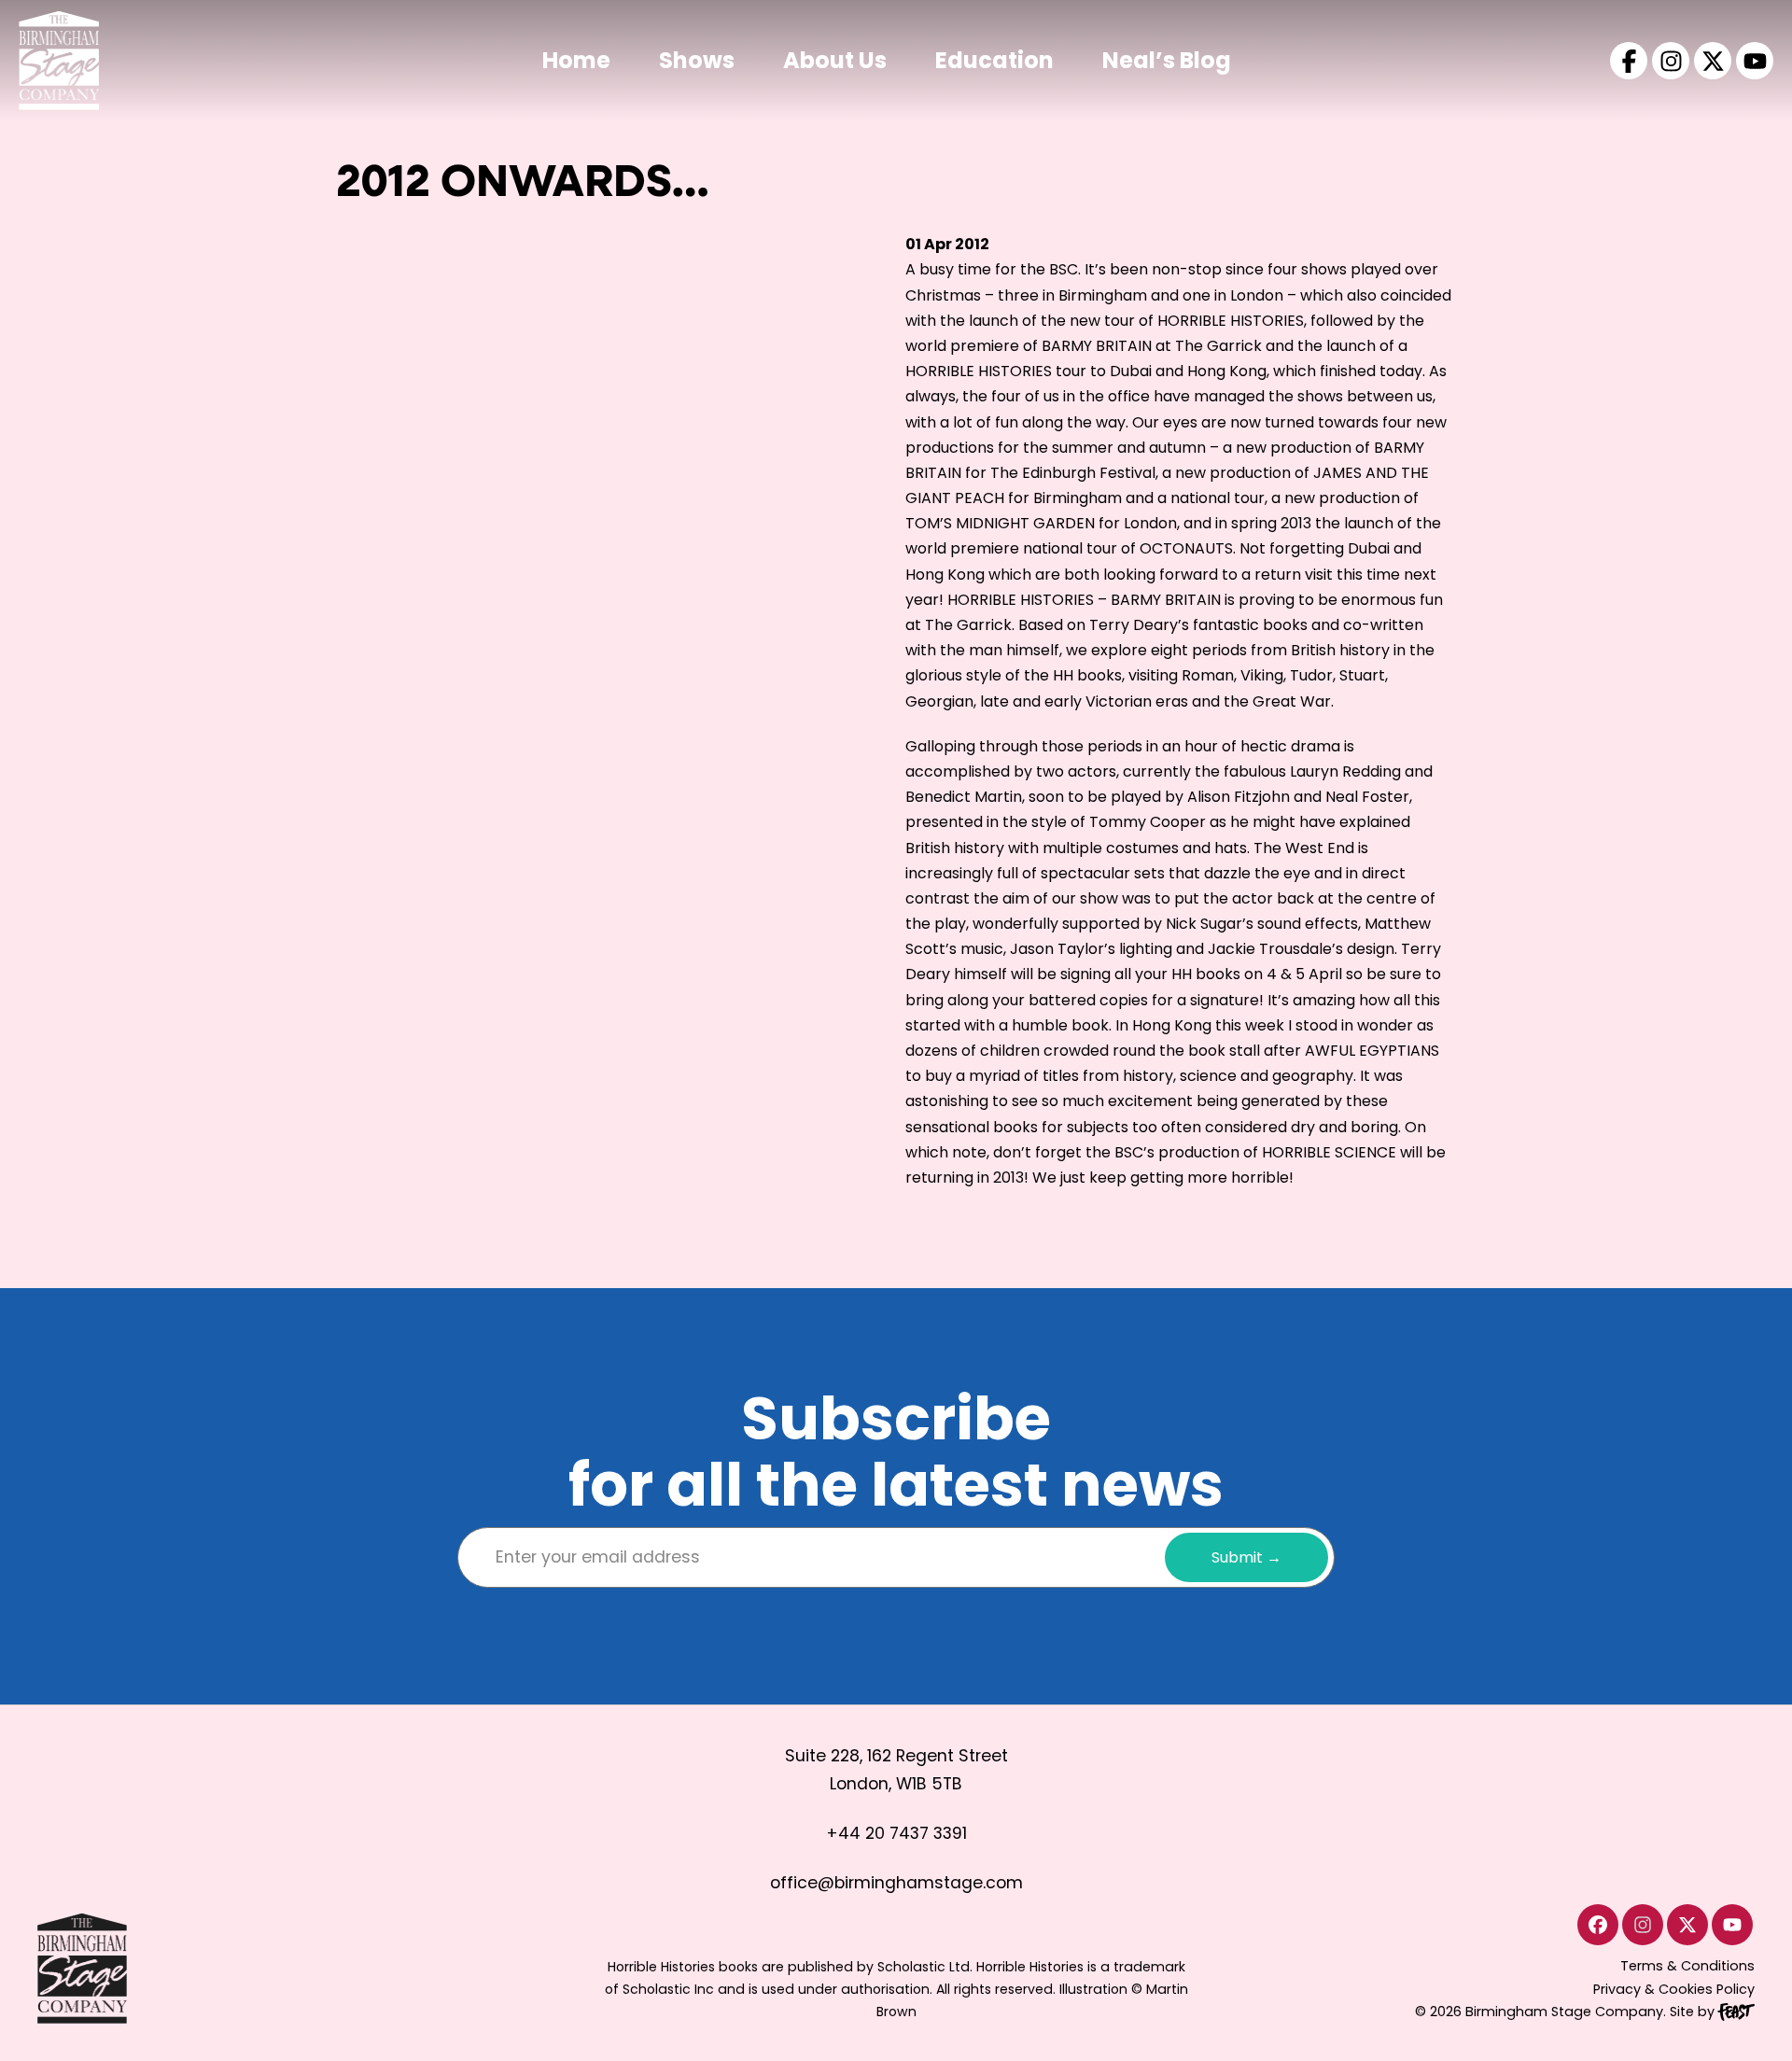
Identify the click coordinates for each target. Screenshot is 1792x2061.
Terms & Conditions (1687, 1966)
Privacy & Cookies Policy (1674, 1989)
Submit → (1246, 1557)
